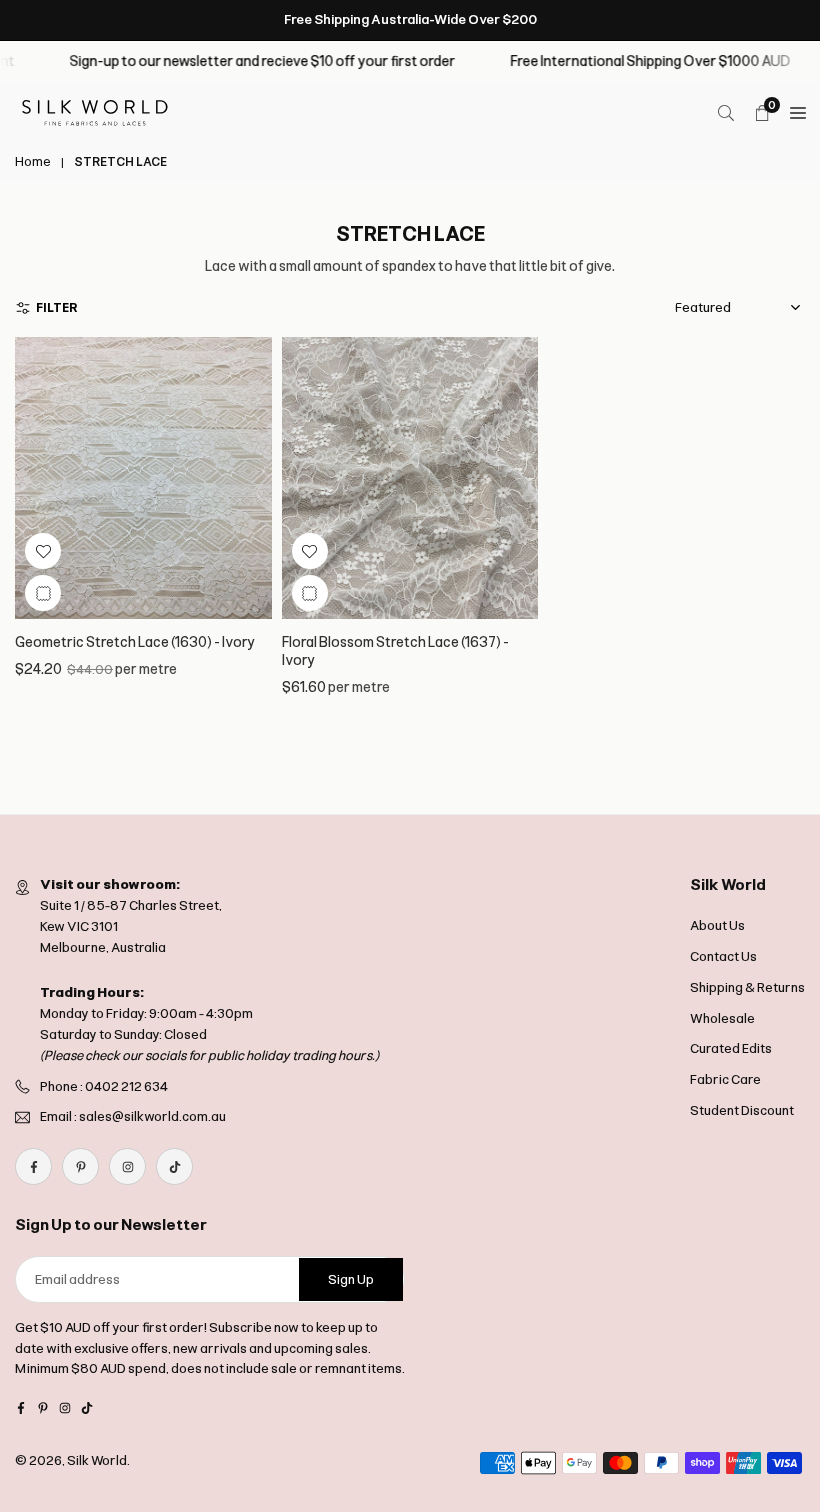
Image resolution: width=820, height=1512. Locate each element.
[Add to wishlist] (43, 551)
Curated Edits (731, 1048)
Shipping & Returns (747, 987)
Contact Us (723, 956)
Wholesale (722, 1018)
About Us (717, 925)
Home (33, 162)
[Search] (726, 113)
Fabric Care (725, 1079)
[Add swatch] (43, 593)
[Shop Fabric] (798, 113)
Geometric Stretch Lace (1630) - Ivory (135, 642)
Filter (57, 308)
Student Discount (742, 1110)
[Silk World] (95, 111)
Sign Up (351, 1279)
